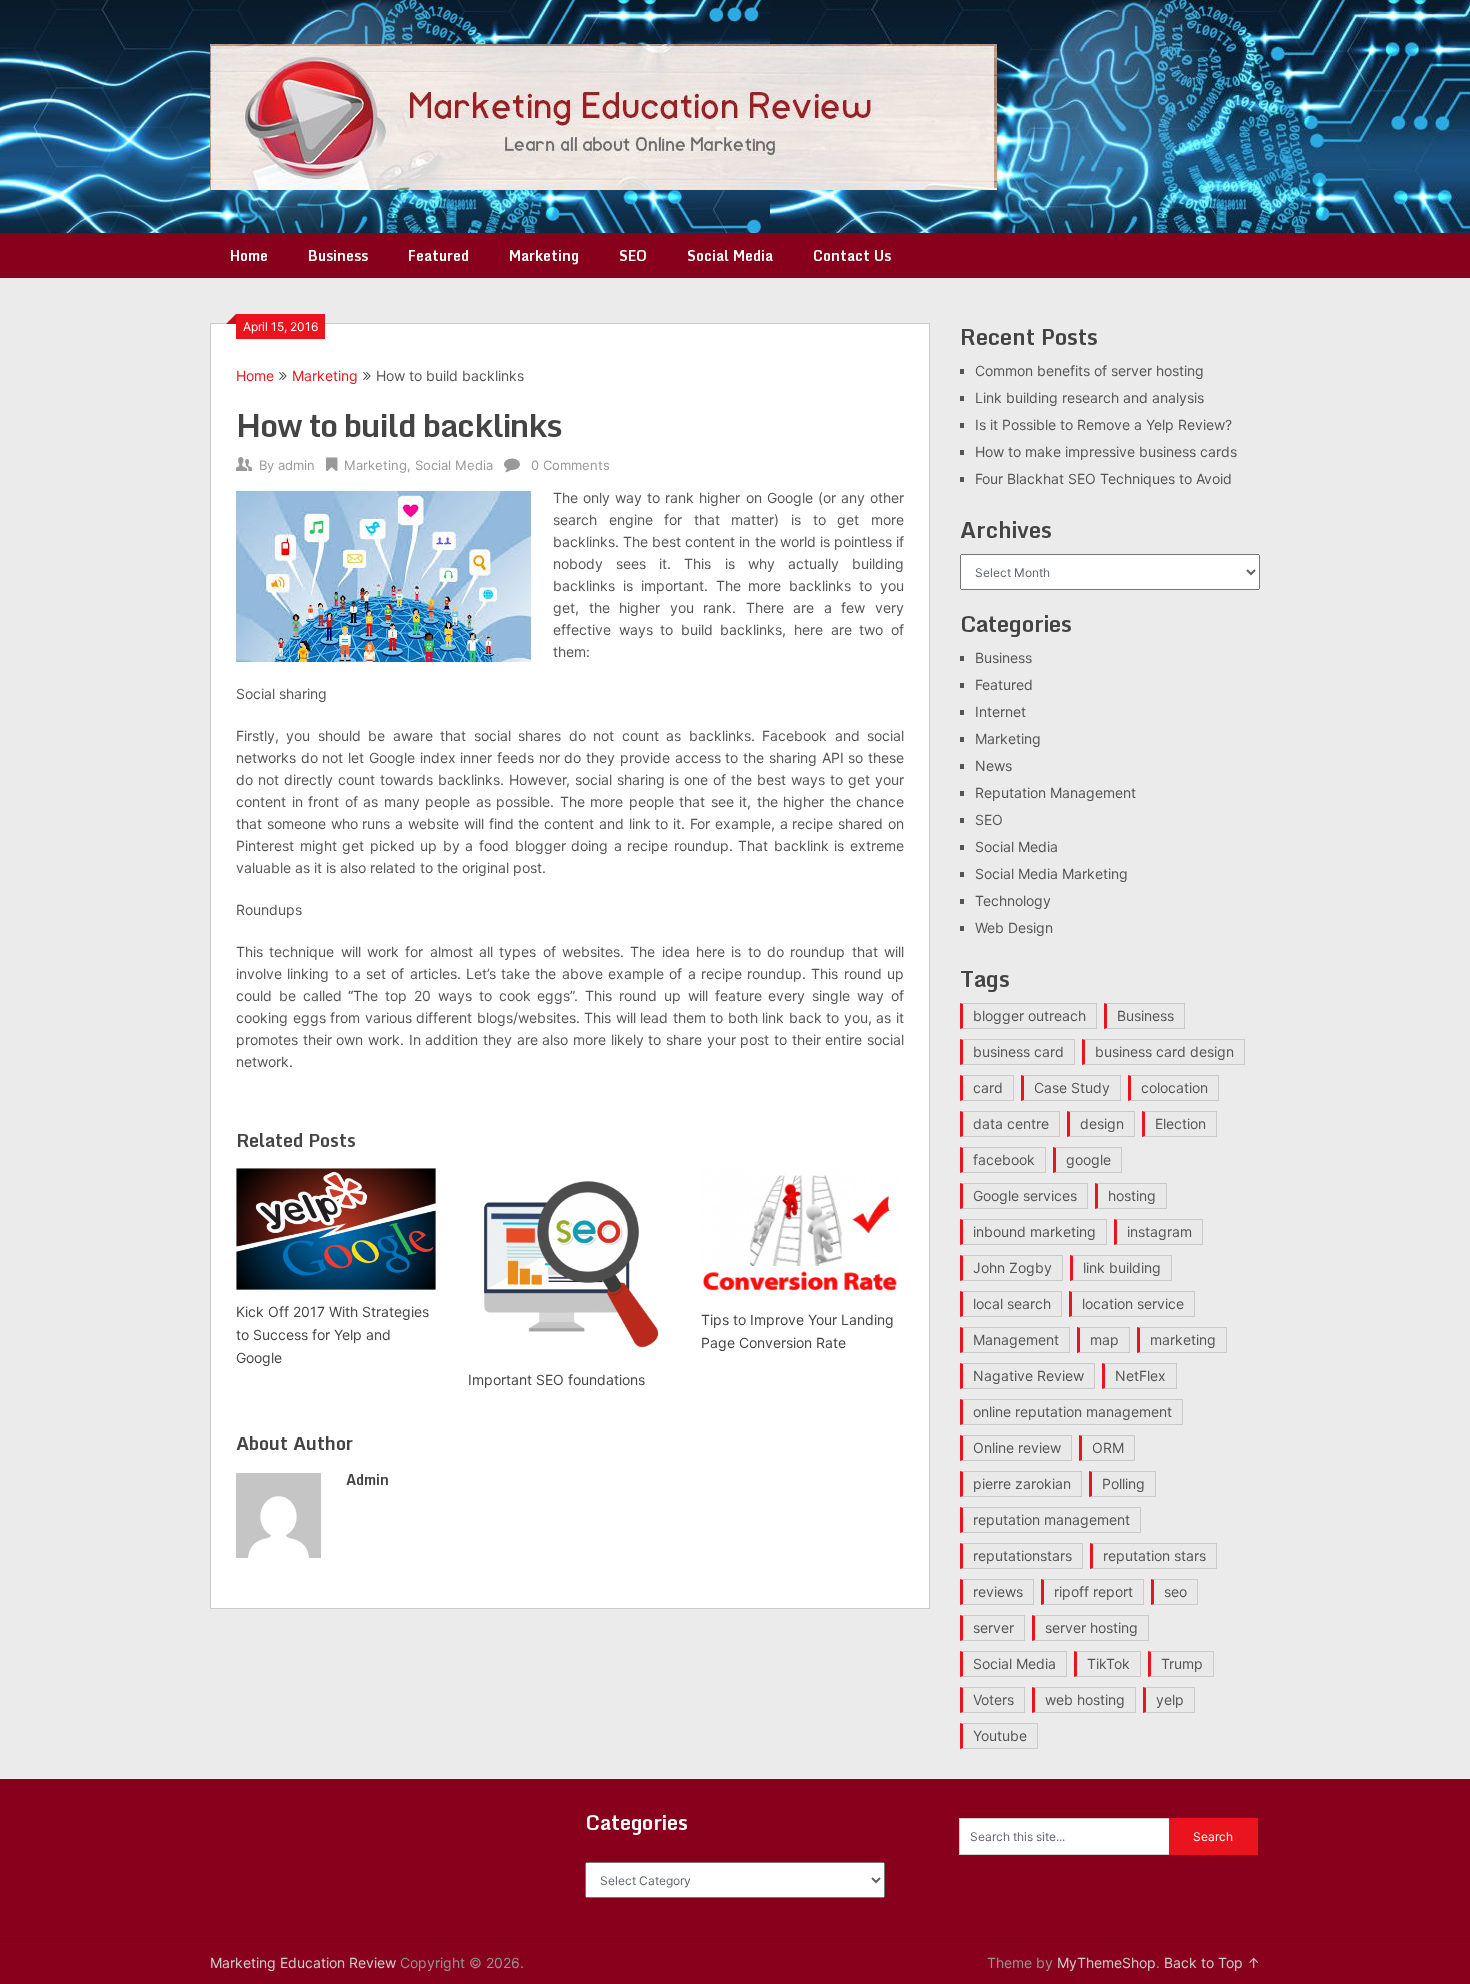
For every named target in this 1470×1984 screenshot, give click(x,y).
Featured (438, 255)
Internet (1000, 711)
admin (296, 465)
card (988, 1087)
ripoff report (1093, 1591)
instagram (1159, 1231)
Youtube (1000, 1735)
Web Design (1014, 927)
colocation (1174, 1087)
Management (1016, 1339)
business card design (1164, 1051)
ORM (1108, 1447)
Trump (1182, 1663)
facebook (1004, 1159)
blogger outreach (1029, 1015)
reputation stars (1154, 1555)
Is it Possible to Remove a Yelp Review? (1103, 424)
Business (338, 255)
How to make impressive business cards (1106, 451)
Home (249, 255)
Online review (1017, 1447)
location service (1133, 1303)
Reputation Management (1055, 792)
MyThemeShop (1106, 1962)
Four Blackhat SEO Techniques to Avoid (1103, 478)
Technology (1013, 900)
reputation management (1051, 1519)
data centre (1011, 1123)
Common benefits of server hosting (1089, 370)
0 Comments (570, 465)
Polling (1123, 1483)
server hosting (1091, 1627)
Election (1180, 1123)
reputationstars (1022, 1555)
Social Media (730, 255)
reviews (998, 1591)
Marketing (544, 255)
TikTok (1108, 1663)
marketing (1183, 1339)
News (993, 765)
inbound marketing (1034, 1231)
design (1102, 1123)
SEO (633, 255)
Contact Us (852, 255)
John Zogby (1012, 1267)
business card (1018, 1051)
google (1088, 1159)
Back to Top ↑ (1212, 1962)
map (1104, 1339)
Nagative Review (1028, 1375)
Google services (1025, 1195)
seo (1175, 1591)
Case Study (1072, 1087)
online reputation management (1072, 1411)
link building (1122, 1267)
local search (1012, 1303)
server (993, 1627)
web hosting (1085, 1699)
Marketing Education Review (303, 1962)
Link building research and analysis (1089, 397)
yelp (1170, 1699)
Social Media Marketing (1051, 873)
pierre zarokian (1022, 1483)
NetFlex (1140, 1375)
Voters (993, 1699)
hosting (1132, 1195)
